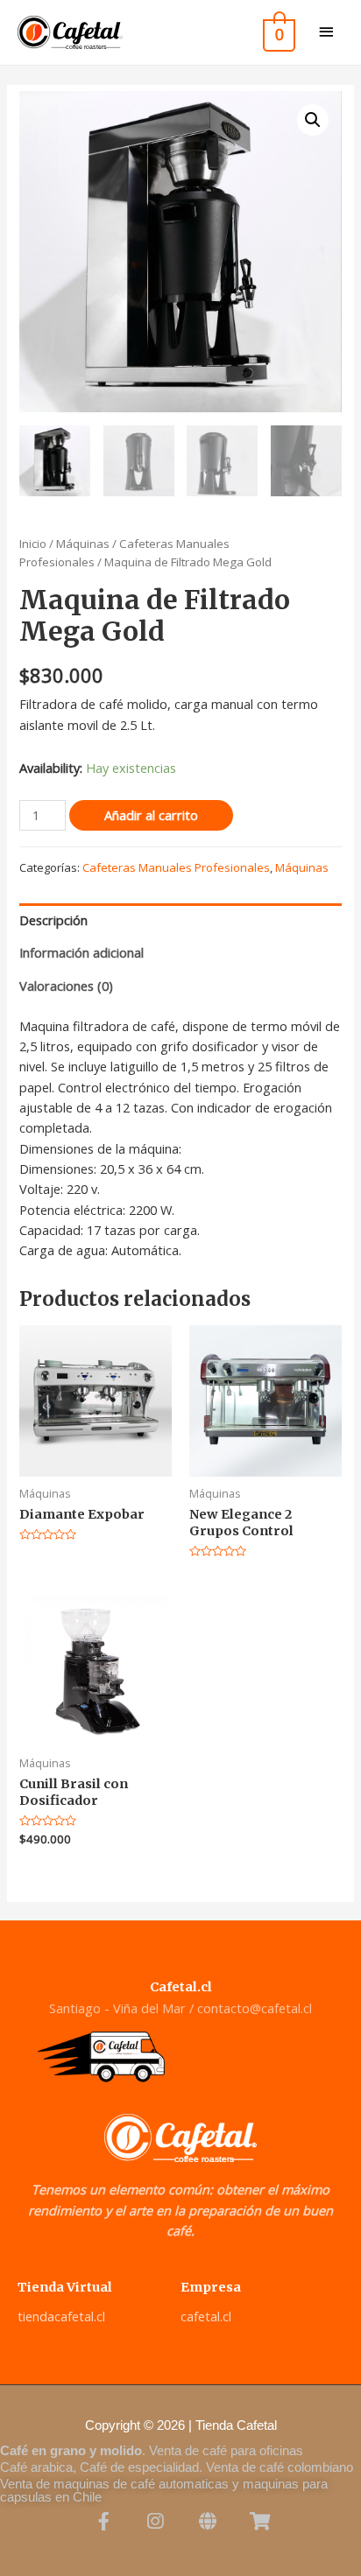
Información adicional (81, 952)
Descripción (53, 920)
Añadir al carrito (151, 815)
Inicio (33, 544)
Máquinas (83, 544)
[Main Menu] (326, 33)
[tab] (180, 920)
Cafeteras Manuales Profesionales (176, 867)
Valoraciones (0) (66, 986)
